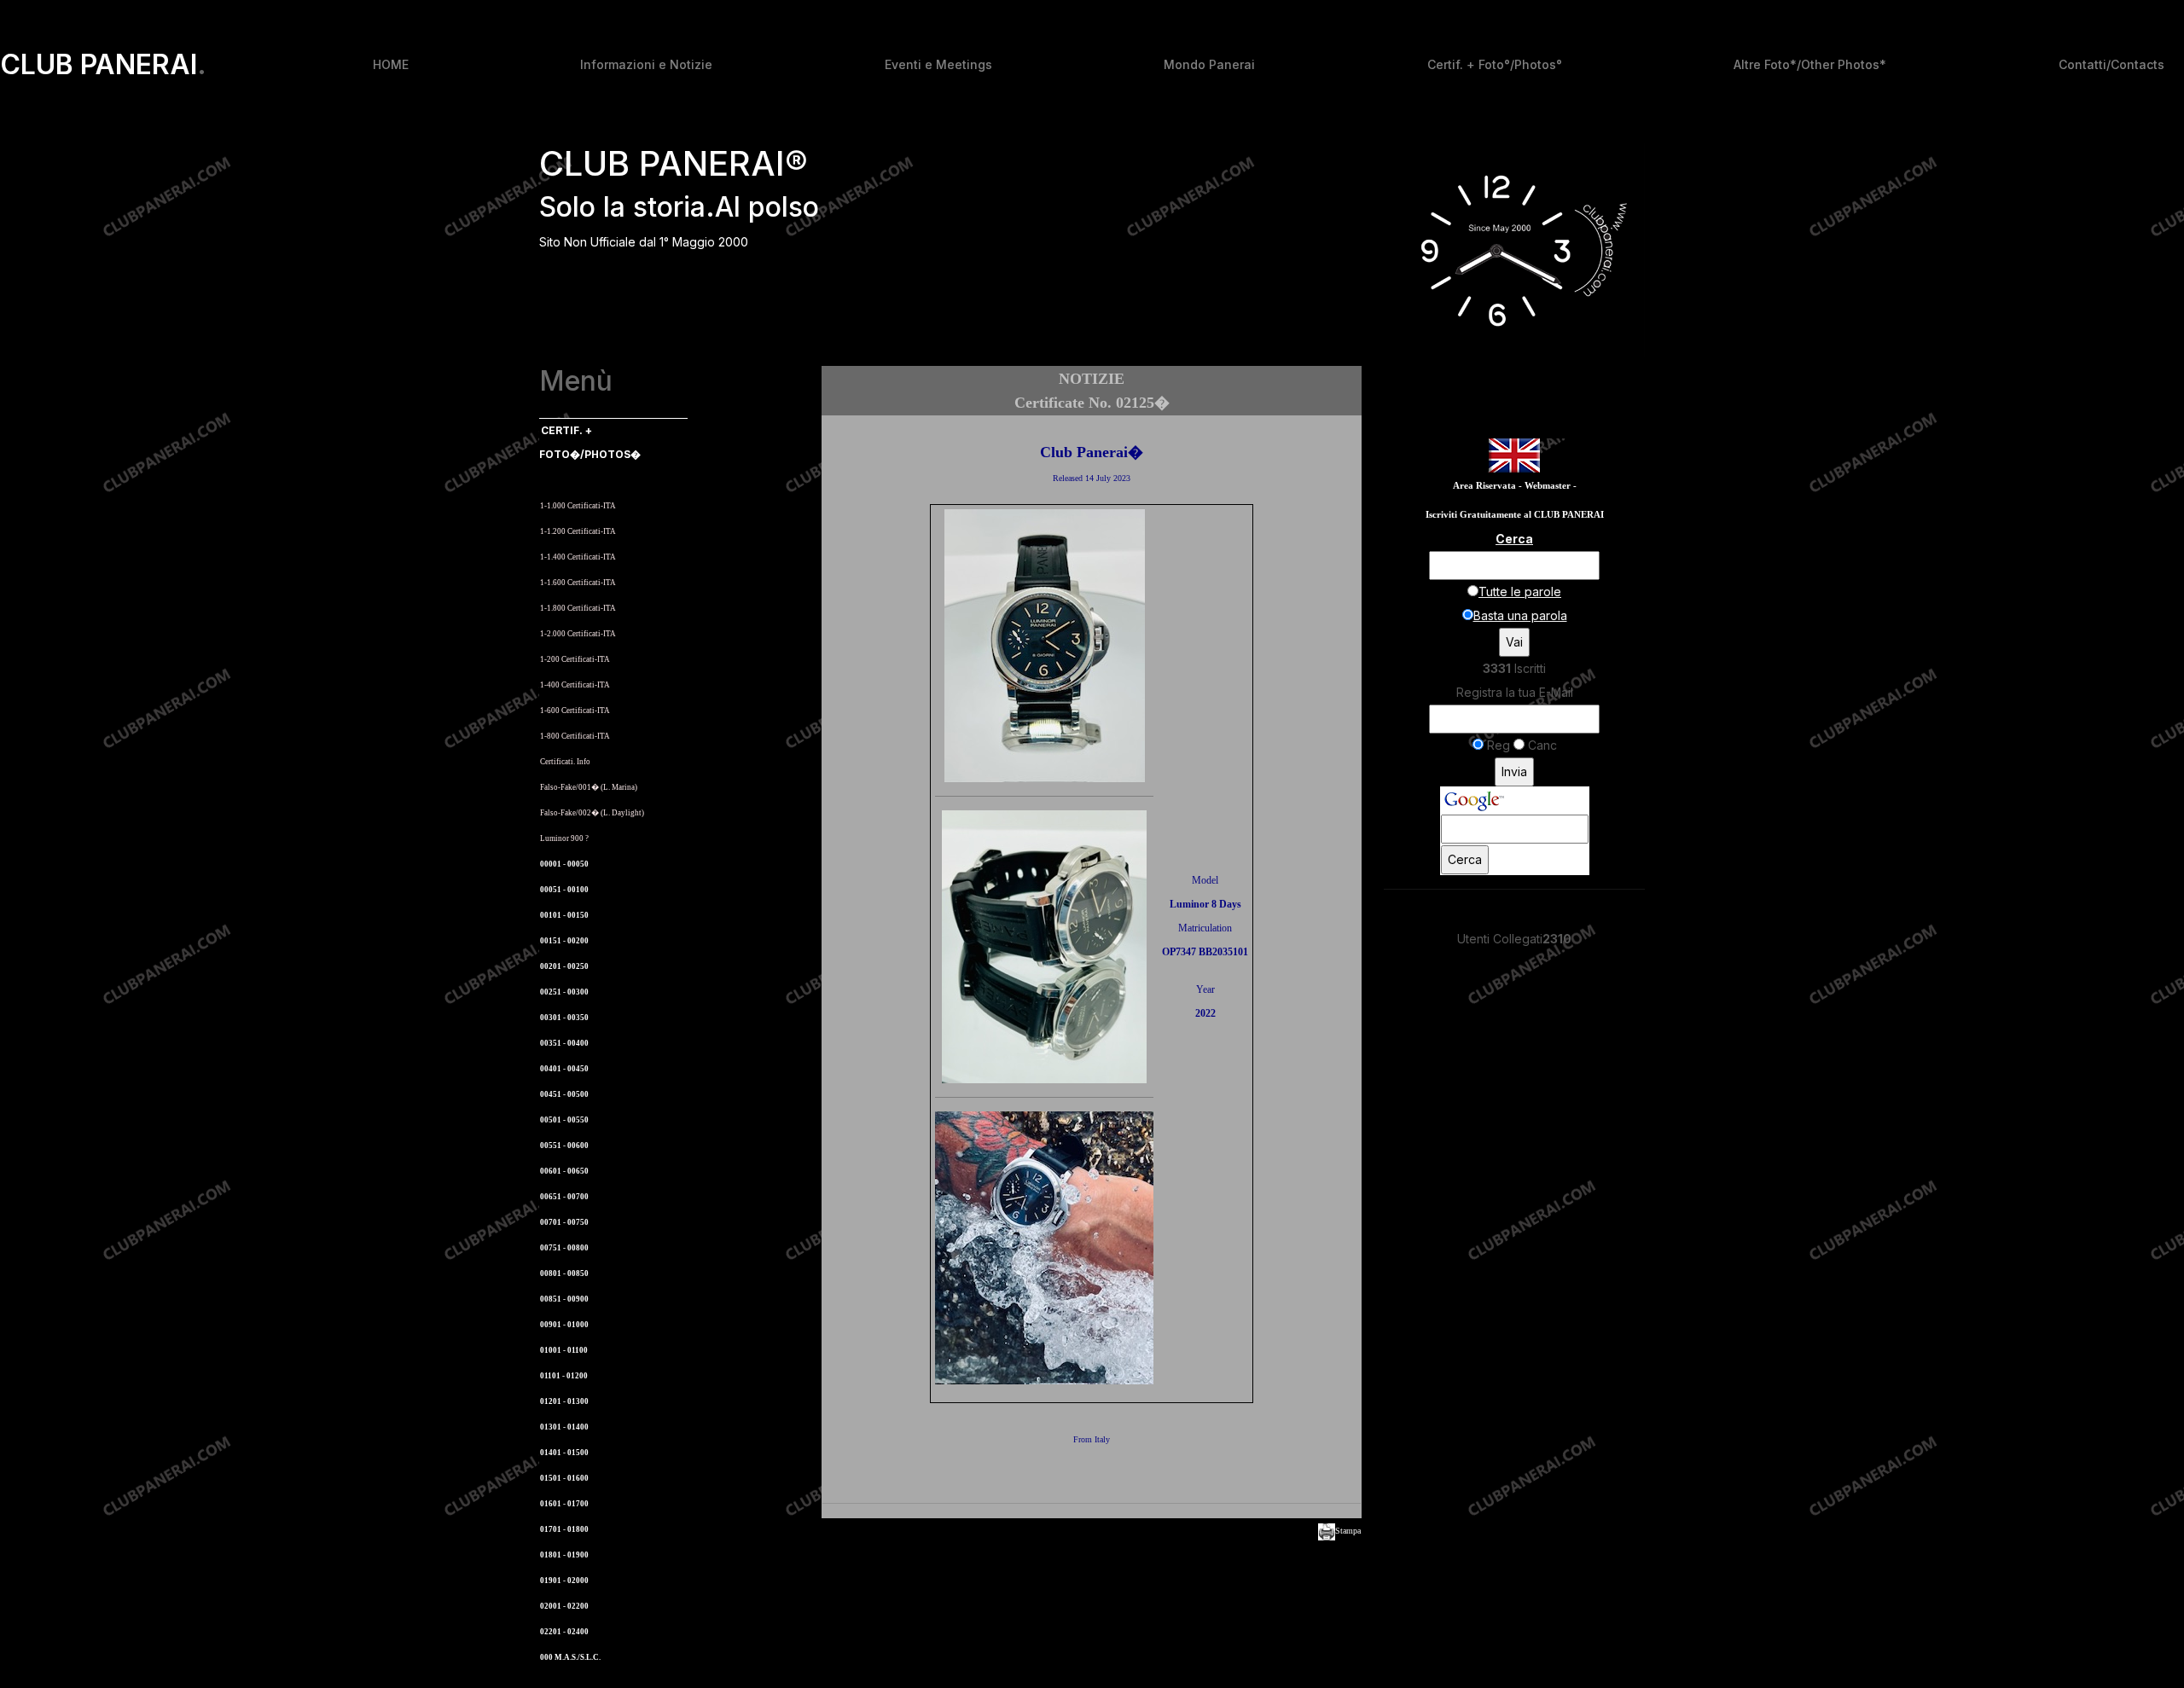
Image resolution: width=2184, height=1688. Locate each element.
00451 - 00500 (564, 1094)
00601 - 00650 (564, 1171)
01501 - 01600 (564, 1478)
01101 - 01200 (564, 1376)
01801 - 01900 (564, 1555)
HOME (391, 64)
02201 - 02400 (564, 1632)
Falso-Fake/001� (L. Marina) (589, 787)
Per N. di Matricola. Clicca (592, 480)
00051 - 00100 (564, 890)
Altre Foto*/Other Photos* (1810, 64)
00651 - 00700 (564, 1197)
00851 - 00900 (564, 1299)
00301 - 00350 (564, 1018)
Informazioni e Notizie (646, 64)
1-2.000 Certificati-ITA (578, 634)
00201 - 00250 (564, 966)
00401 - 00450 (564, 1069)
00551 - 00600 (564, 1146)
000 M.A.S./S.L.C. (570, 1657)
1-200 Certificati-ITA (575, 659)
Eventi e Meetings (938, 64)
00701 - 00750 (564, 1222)
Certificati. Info (565, 762)
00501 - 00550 (564, 1120)
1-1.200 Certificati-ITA (578, 531)
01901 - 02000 (564, 1581)
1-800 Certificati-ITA (575, 736)
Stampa (1348, 1531)
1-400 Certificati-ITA (575, 685)
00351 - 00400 (564, 1043)
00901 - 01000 (564, 1325)
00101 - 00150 (564, 915)
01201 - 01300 (564, 1401)
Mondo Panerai (1209, 64)
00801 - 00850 (564, 1273)
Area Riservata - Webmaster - (1515, 486)
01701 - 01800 (564, 1529)
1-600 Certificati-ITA (575, 711)
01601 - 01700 (564, 1504)
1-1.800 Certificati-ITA (578, 608)
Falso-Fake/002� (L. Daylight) (592, 813)
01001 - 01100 (564, 1350)
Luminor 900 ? (564, 838)
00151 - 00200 (564, 941)
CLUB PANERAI (103, 65)
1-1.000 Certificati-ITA (578, 506)
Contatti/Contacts (2111, 64)
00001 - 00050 (564, 864)
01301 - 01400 (564, 1427)
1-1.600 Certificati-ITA (578, 583)
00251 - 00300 (564, 992)
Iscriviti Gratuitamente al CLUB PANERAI (1515, 515)
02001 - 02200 (564, 1606)
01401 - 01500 (564, 1453)
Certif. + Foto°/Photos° (1495, 64)
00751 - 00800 (564, 1248)
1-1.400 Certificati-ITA (578, 557)
